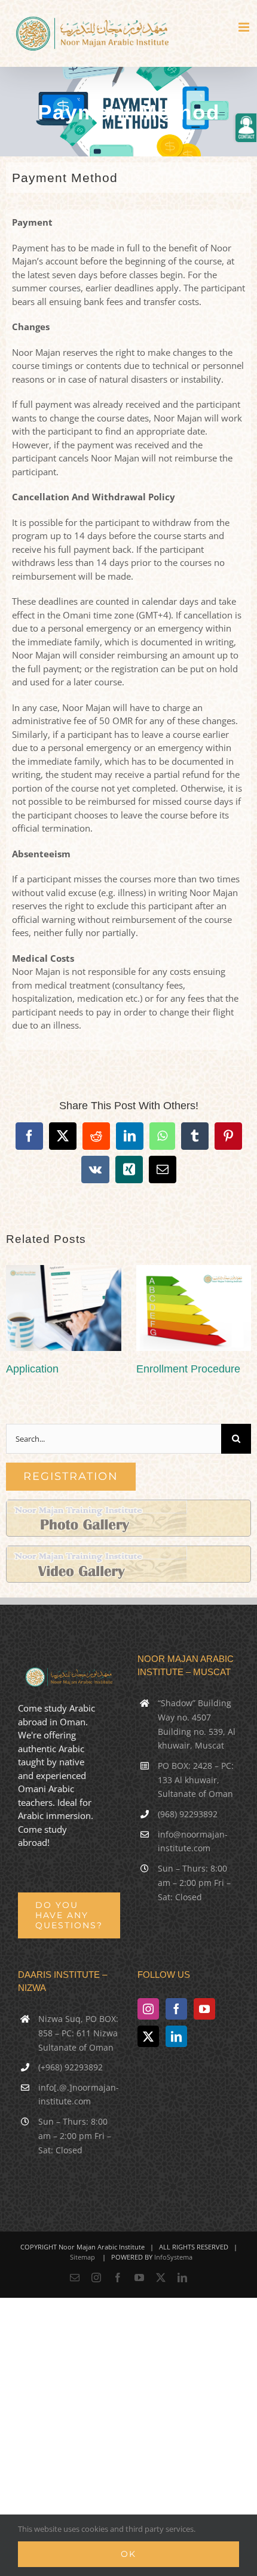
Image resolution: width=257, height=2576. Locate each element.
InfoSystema (173, 2257)
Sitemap (82, 2257)
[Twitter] (148, 2036)
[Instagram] (148, 2009)
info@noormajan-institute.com (193, 1841)
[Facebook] (176, 2009)
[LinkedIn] (176, 2036)
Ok (128, 2554)
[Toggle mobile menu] (245, 27)
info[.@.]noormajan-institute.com (79, 2095)
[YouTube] (204, 2009)
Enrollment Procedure (188, 1369)
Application (32, 1369)
